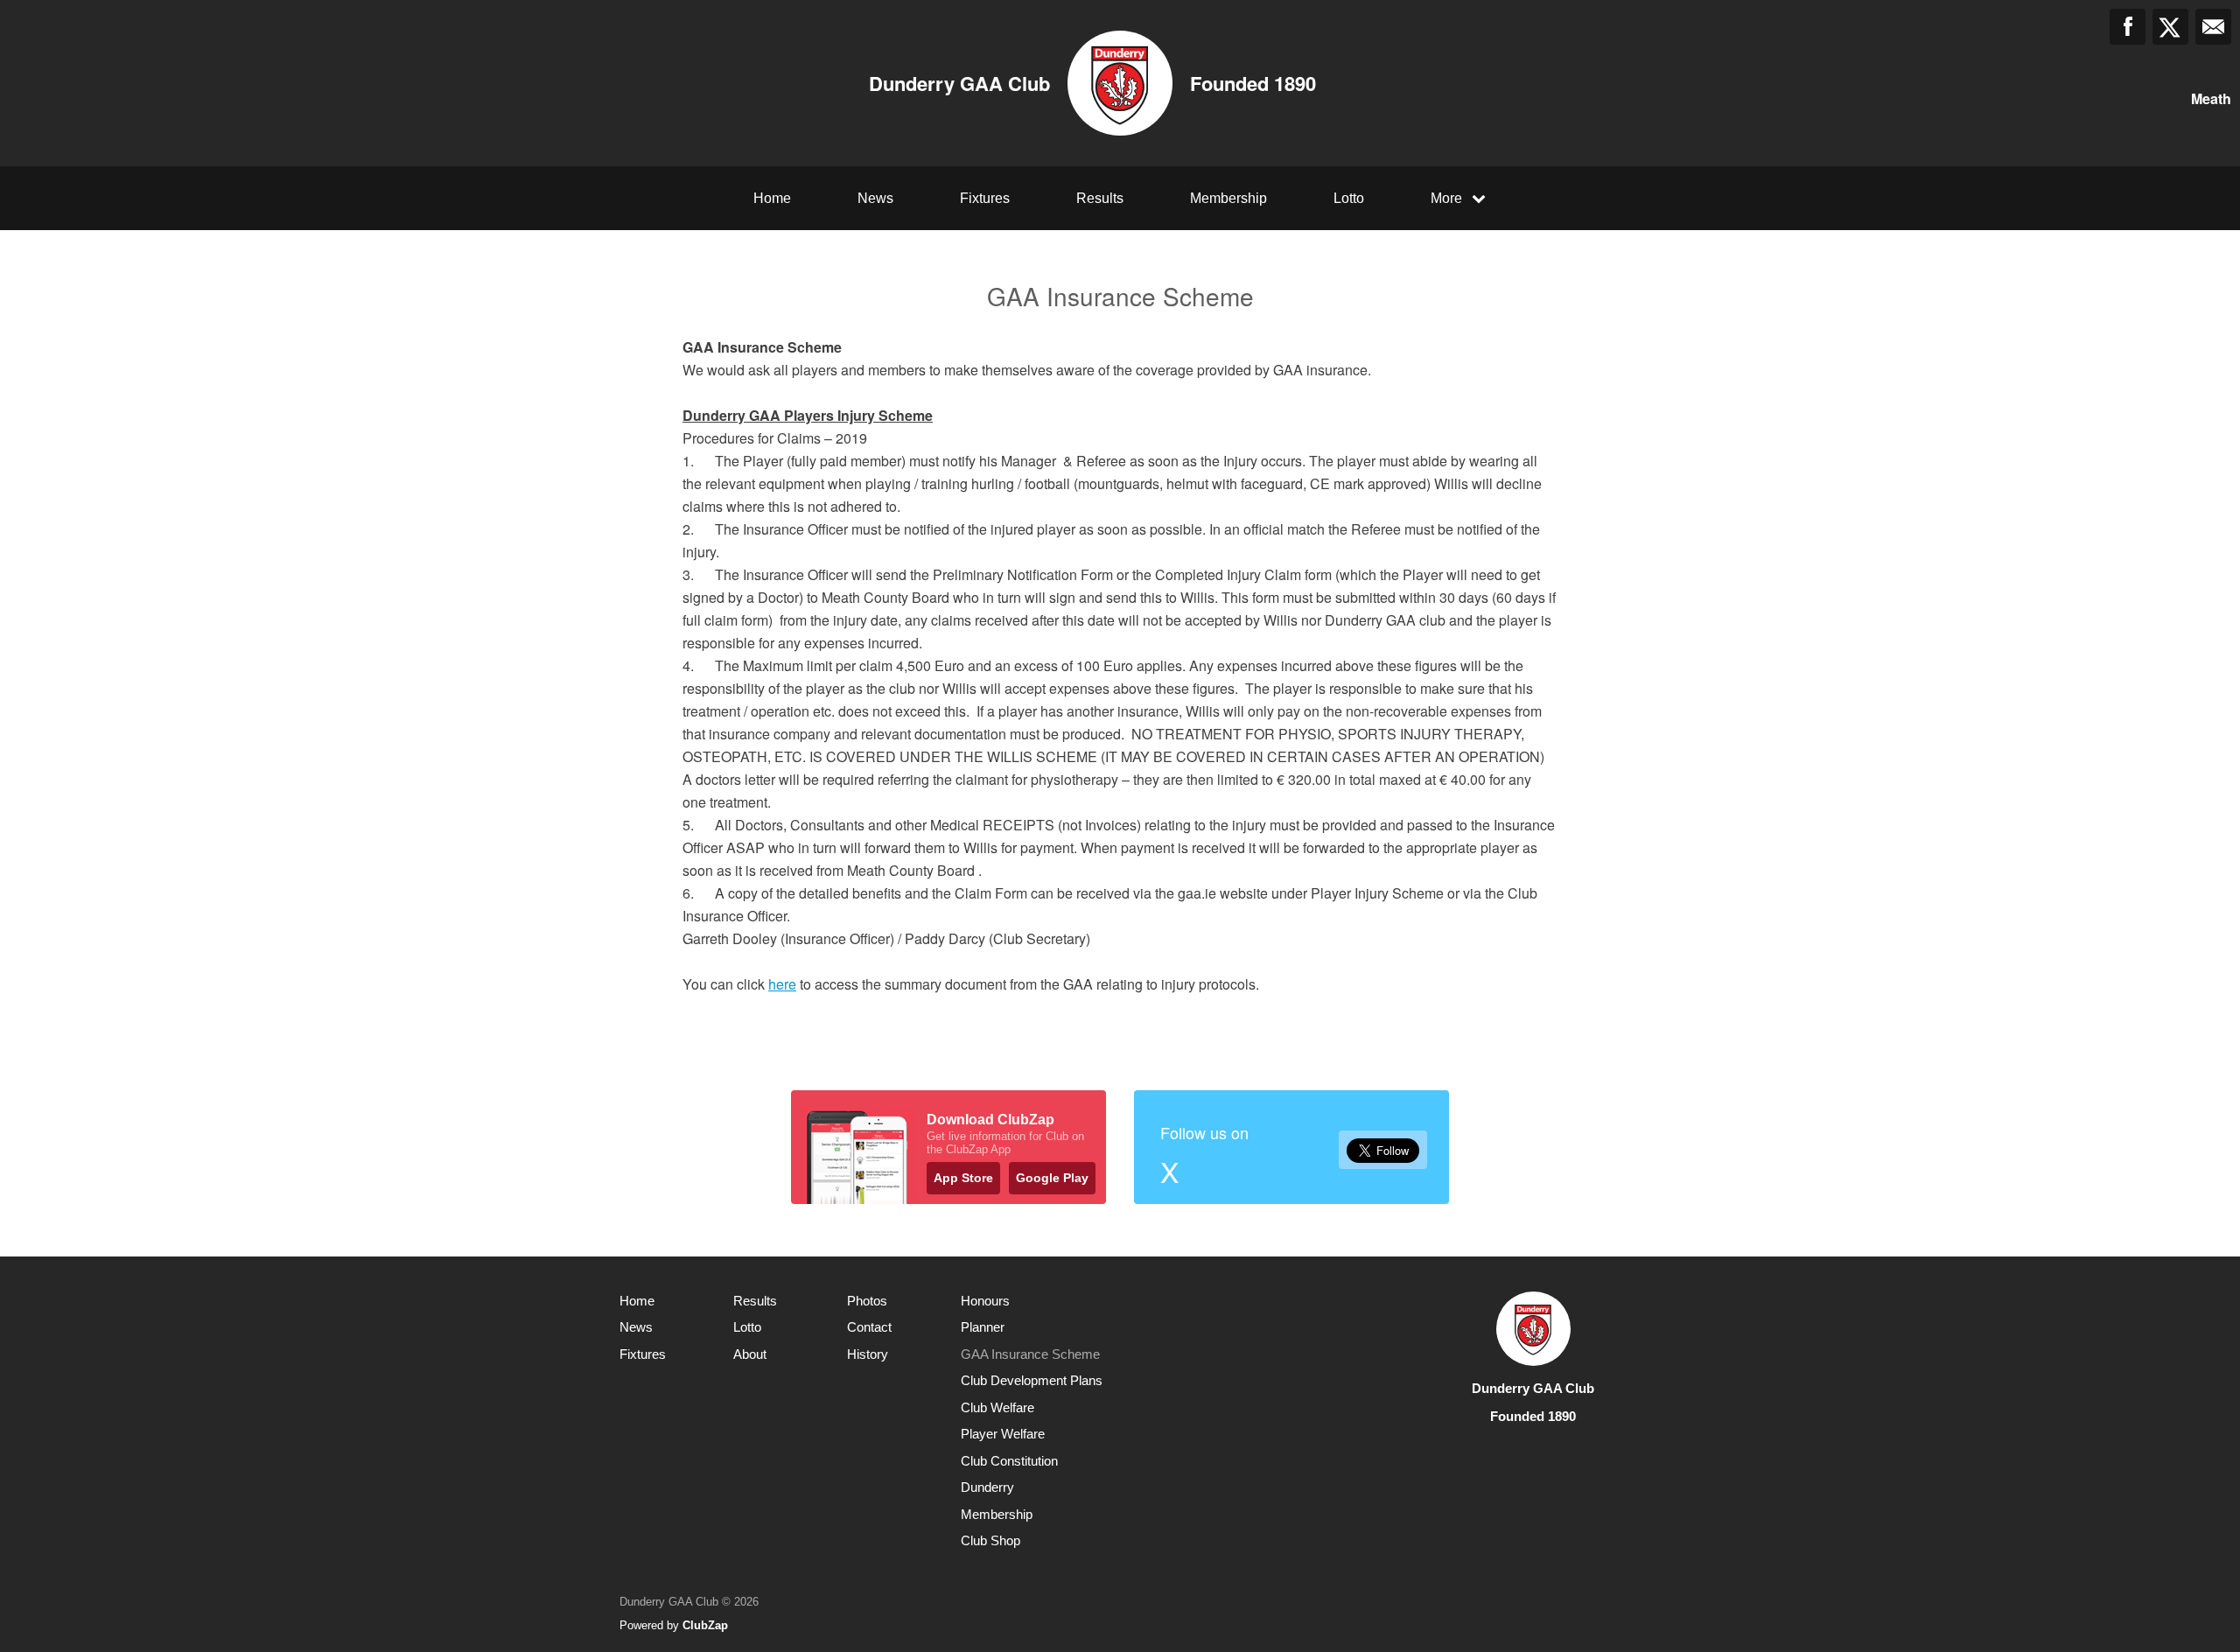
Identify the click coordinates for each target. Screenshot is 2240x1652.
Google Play (1052, 1178)
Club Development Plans (1032, 1380)
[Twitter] (2170, 27)
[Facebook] (2128, 27)
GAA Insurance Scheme (1030, 1354)
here (782, 984)
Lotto (1349, 198)
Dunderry (987, 1487)
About (750, 1354)
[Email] (2213, 27)
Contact (869, 1327)
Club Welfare (997, 1407)
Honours (985, 1301)
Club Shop (990, 1540)
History (868, 1354)
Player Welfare (1003, 1434)
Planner (983, 1327)
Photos (867, 1301)
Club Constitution (1009, 1461)
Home (772, 198)
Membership (1228, 198)
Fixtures (985, 198)
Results (1100, 198)
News (875, 198)
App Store (963, 1178)
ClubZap (705, 1625)
